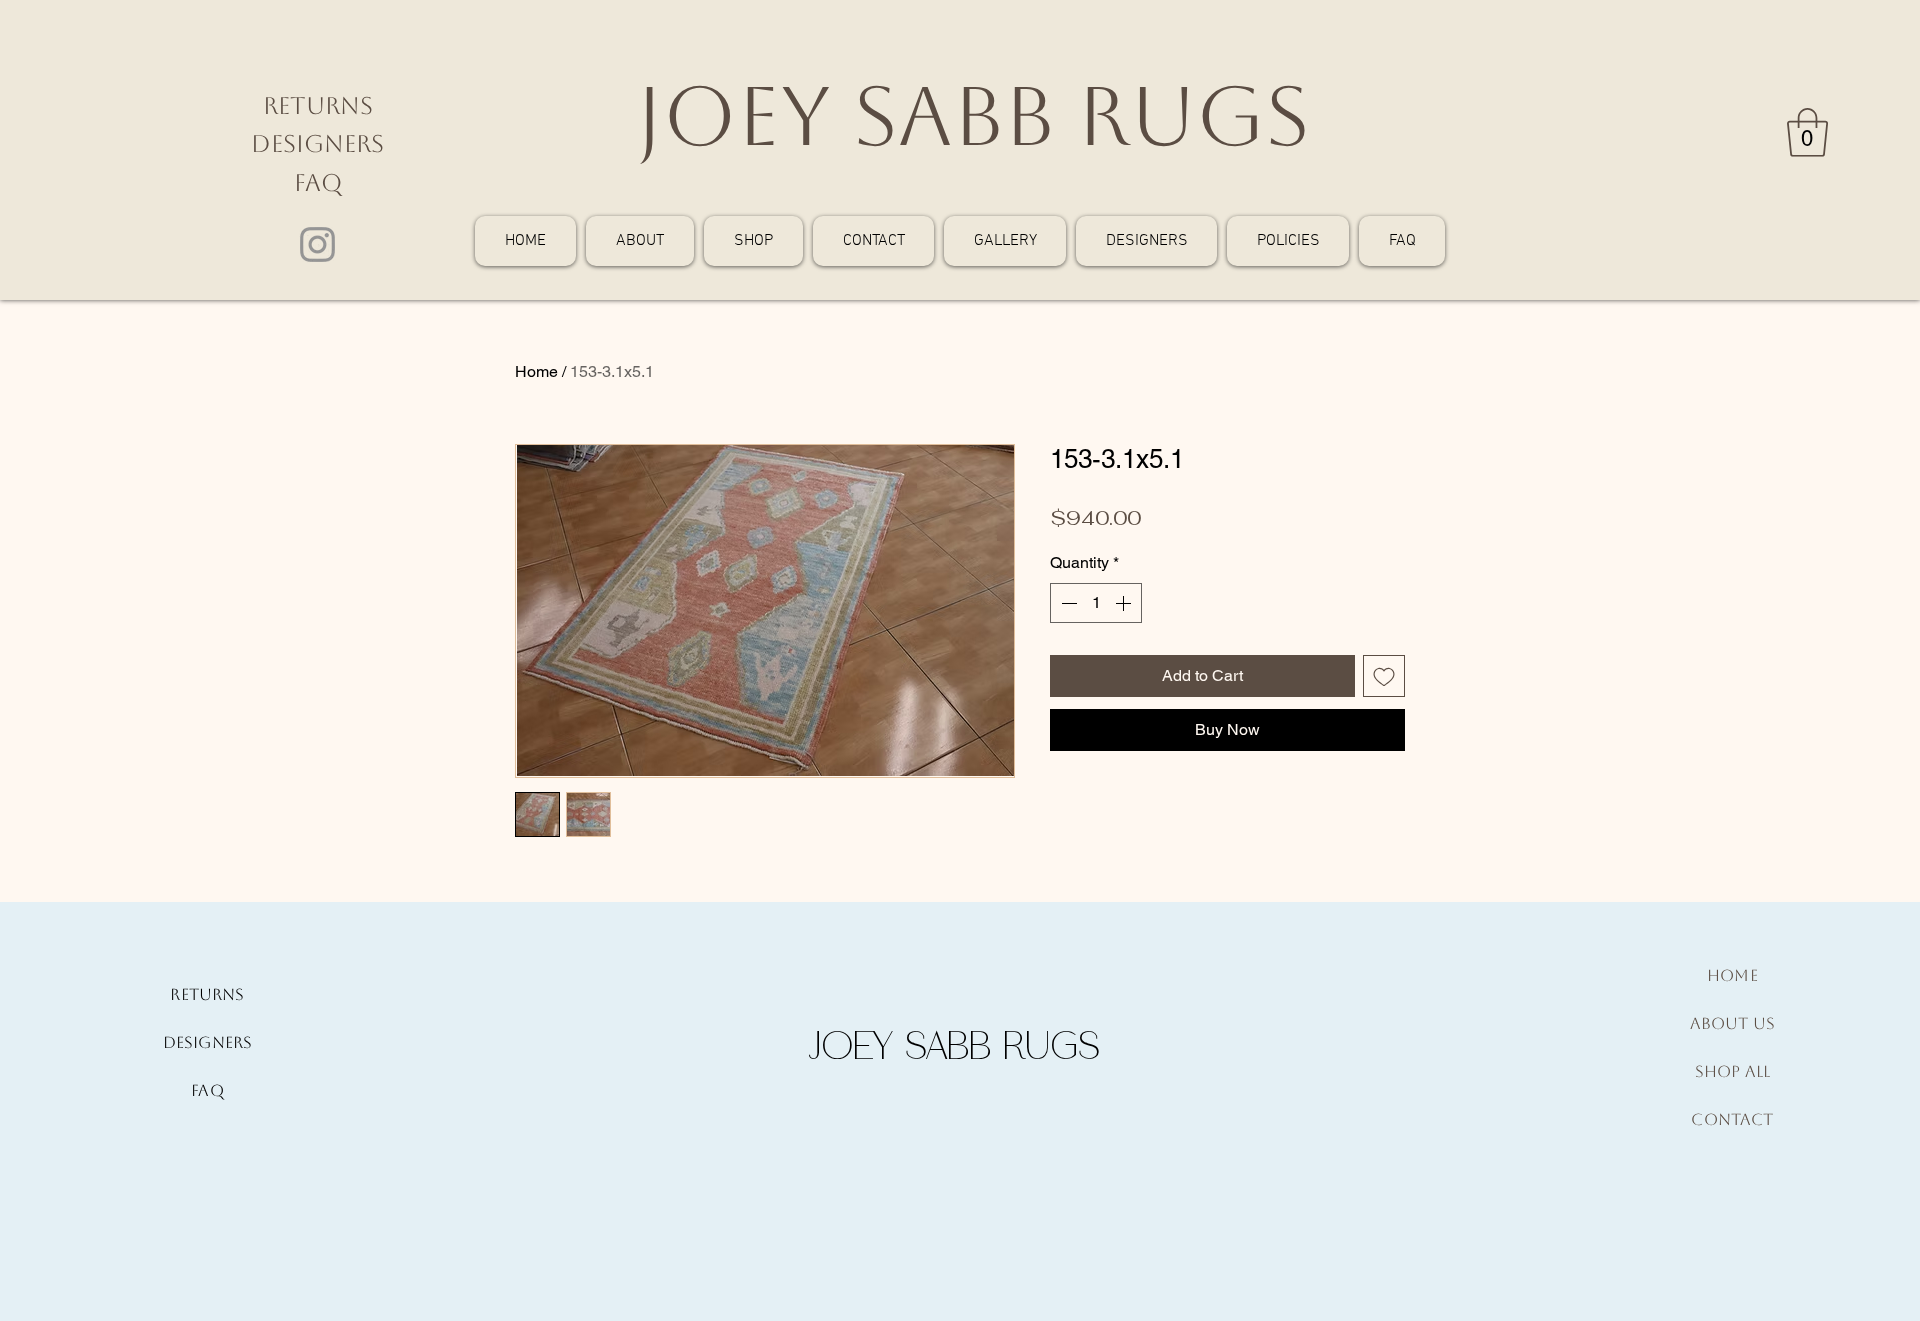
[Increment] (1125, 603)
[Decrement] (1067, 603)
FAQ (318, 183)
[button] (1807, 132)
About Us (1732, 1023)
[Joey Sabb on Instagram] (317, 244)
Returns (318, 106)
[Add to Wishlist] (1384, 676)
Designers (317, 144)
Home (536, 371)
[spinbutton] (1096, 603)
